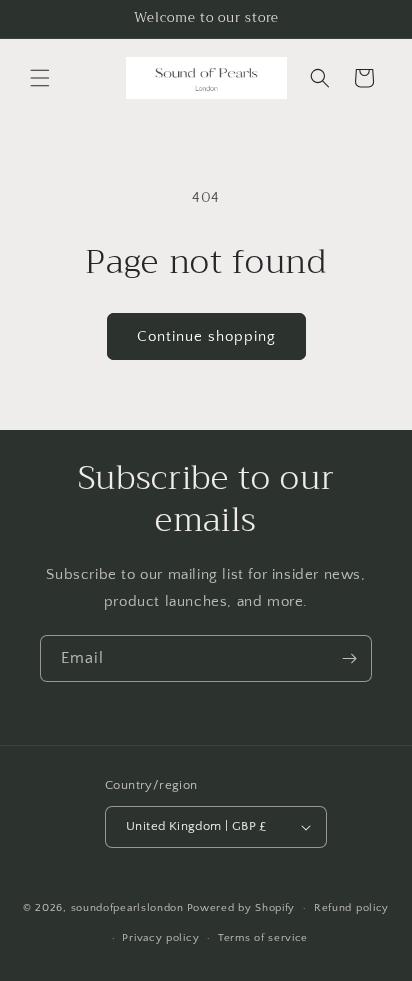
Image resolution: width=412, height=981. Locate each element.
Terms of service (263, 938)
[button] (40, 78)
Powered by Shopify (241, 908)
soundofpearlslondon (127, 908)
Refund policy (351, 908)
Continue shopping (206, 336)
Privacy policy (160, 938)
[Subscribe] (349, 658)
